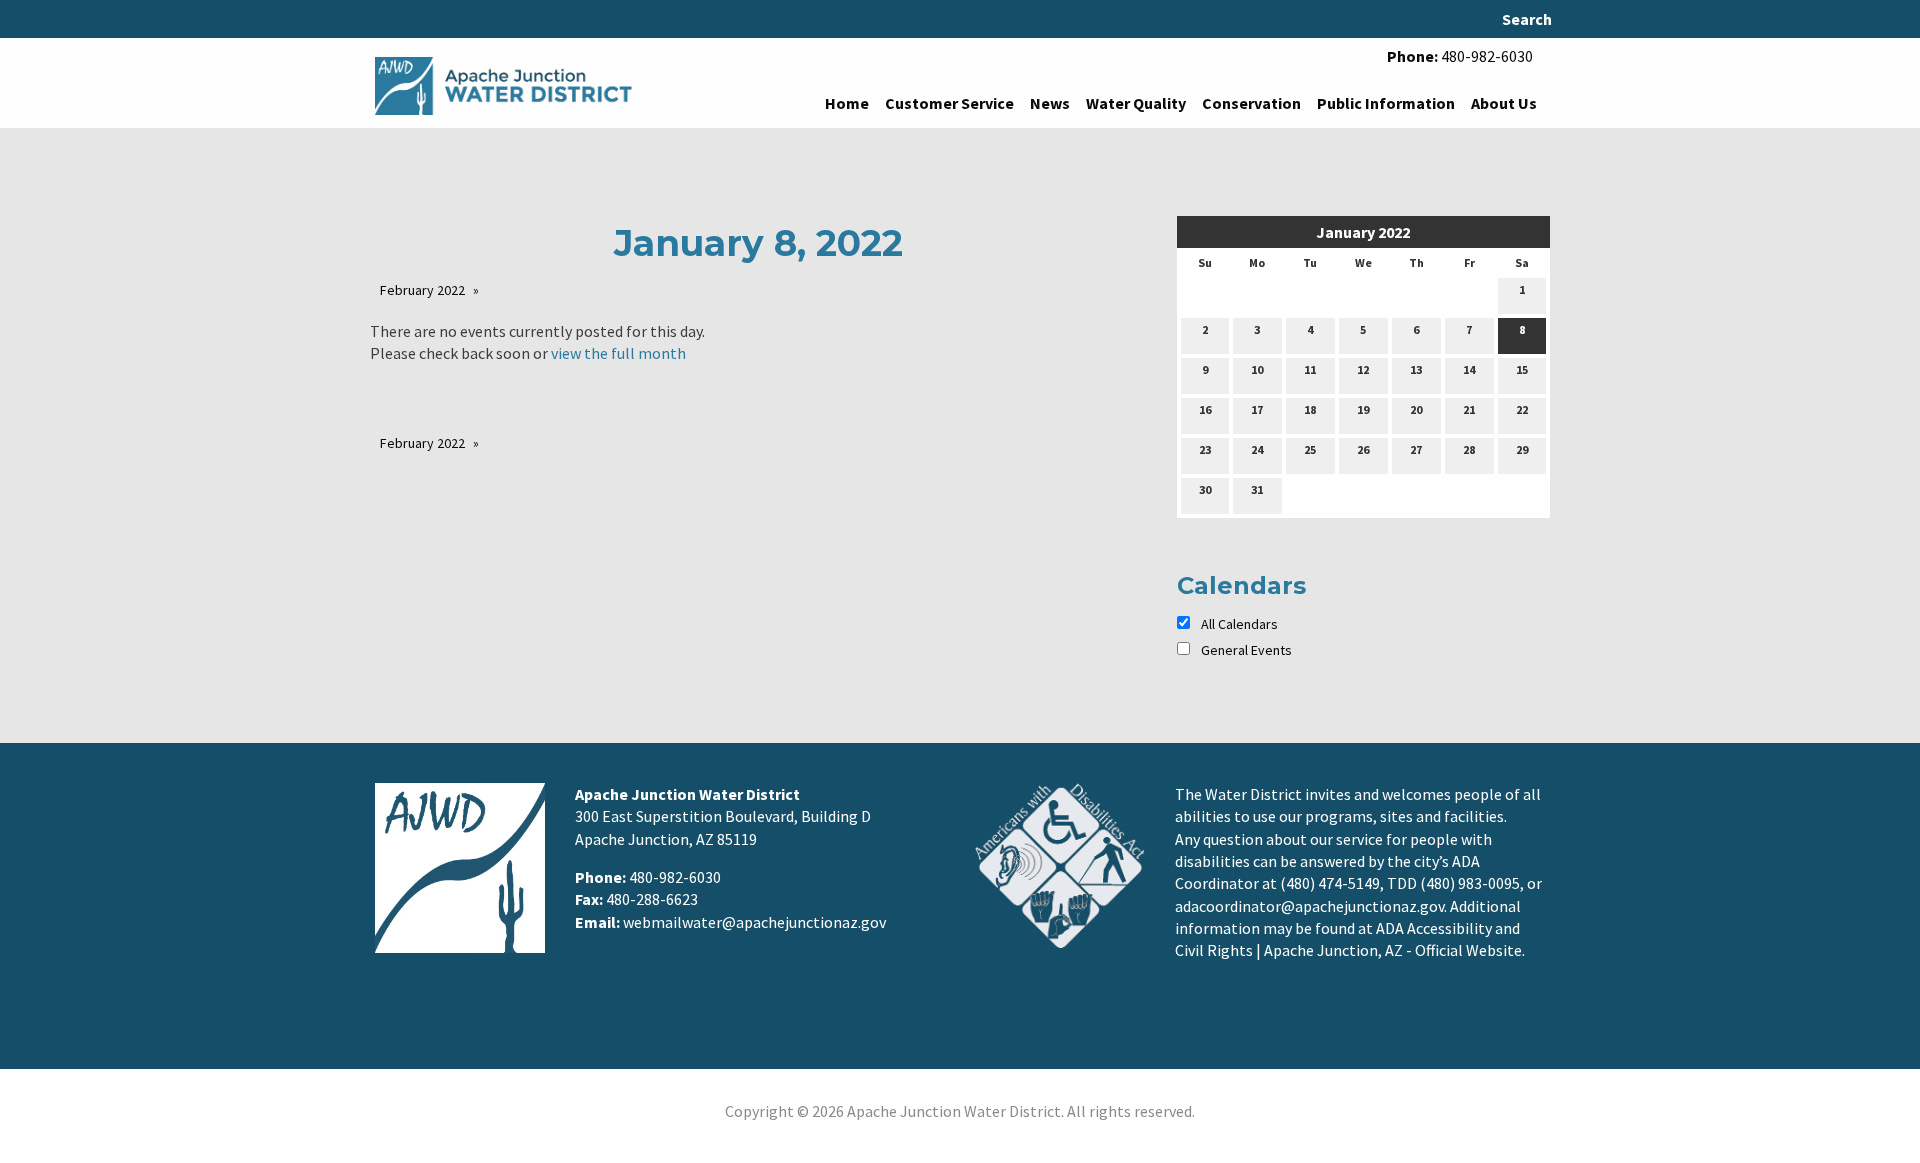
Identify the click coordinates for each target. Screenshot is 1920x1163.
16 (1205, 409)
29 (1522, 449)
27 (1416, 449)
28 (1469, 449)
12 (1363, 369)
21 (1469, 409)
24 (1257, 449)
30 (1205, 489)
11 (1310, 369)
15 (1522, 369)
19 (1363, 409)
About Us (1504, 103)
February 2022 (422, 290)
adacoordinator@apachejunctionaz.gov (1309, 906)
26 (1363, 449)
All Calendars (1238, 624)
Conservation (1251, 103)
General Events (1246, 650)
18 (1310, 409)
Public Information (1386, 103)
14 (1469, 369)
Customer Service (949, 103)
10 (1257, 369)
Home (847, 103)
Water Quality (1136, 103)
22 (1522, 409)
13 (1416, 369)
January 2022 (1363, 232)
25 (1310, 449)
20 (1416, 409)
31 (1257, 489)
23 (1205, 449)
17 (1257, 409)
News (1050, 103)
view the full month (618, 353)
